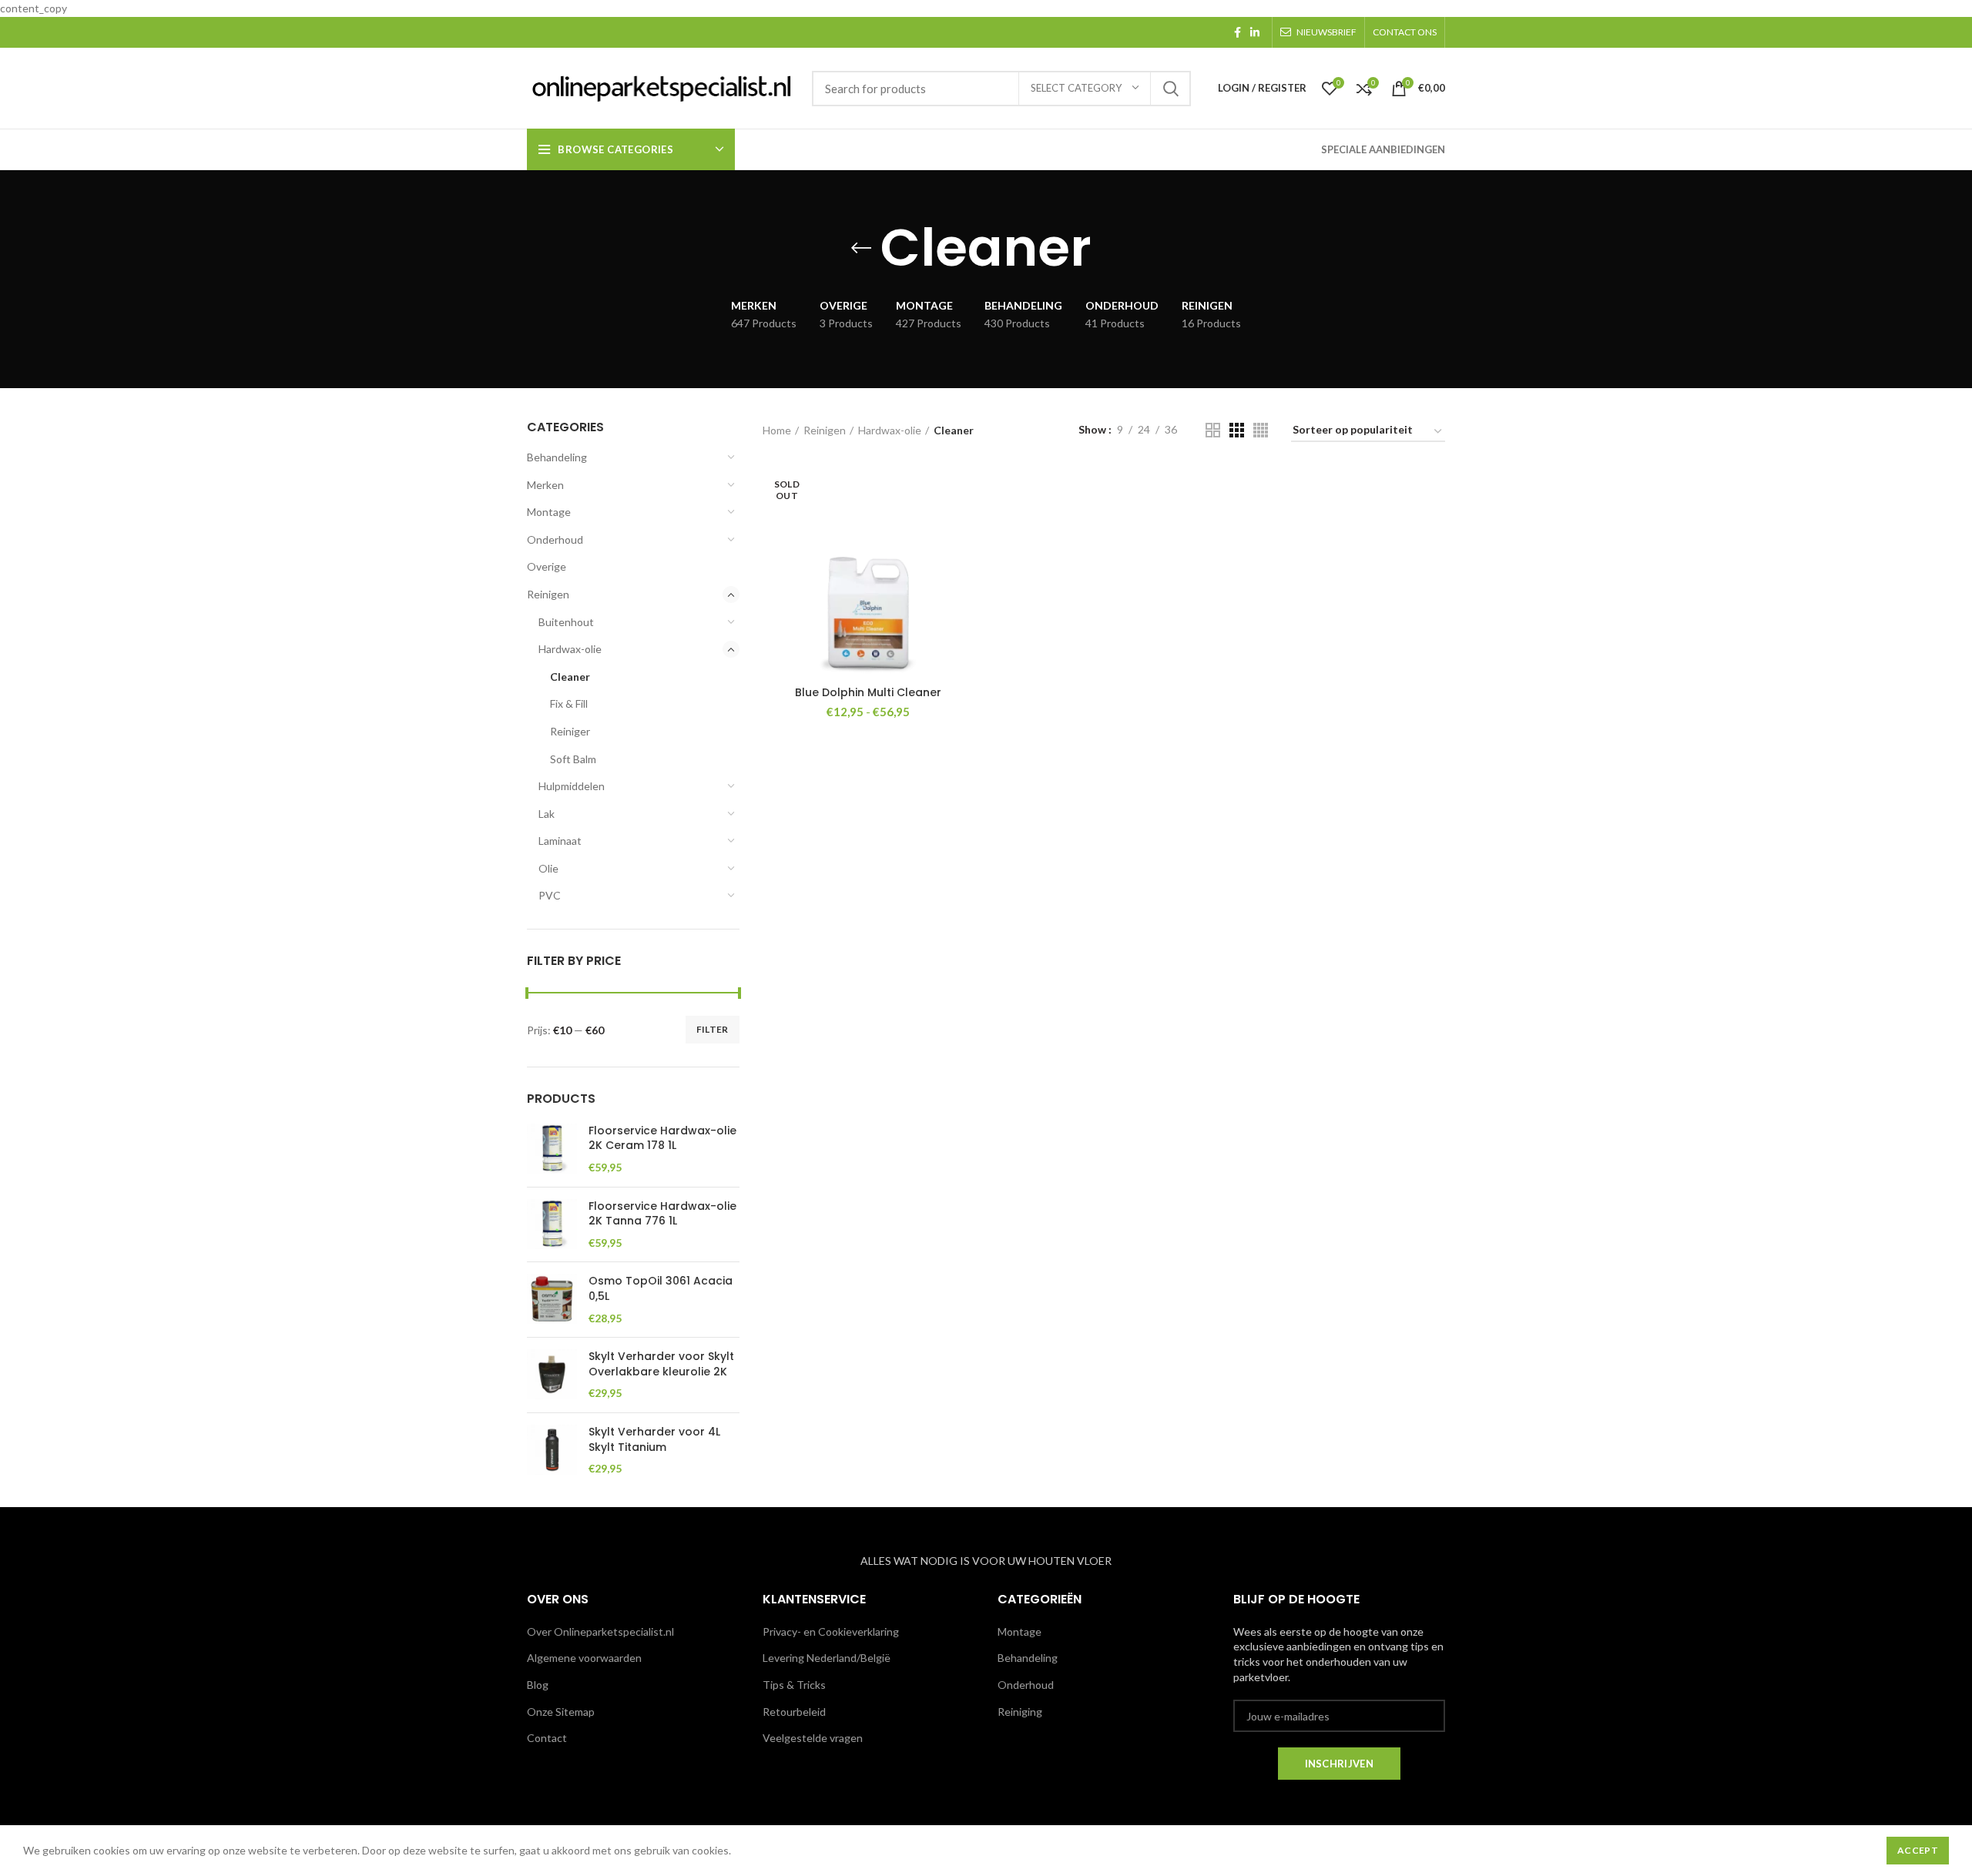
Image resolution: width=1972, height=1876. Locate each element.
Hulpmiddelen (572, 786)
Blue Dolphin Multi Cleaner (868, 692)
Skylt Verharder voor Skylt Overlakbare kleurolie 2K (661, 1364)
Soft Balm (573, 759)
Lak (547, 814)
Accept (1918, 1850)
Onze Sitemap (561, 1712)
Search (1170, 89)
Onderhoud (555, 539)
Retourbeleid (794, 1712)
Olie (548, 868)
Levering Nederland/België (827, 1658)
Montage (549, 512)
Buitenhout (566, 622)
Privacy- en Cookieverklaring (831, 1631)
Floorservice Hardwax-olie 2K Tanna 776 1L (662, 1214)
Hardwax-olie (570, 649)
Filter (713, 1029)
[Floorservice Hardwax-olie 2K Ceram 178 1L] (552, 1149)
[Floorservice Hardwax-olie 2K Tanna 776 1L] (552, 1225)
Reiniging (1020, 1712)
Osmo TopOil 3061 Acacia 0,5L (661, 1289)
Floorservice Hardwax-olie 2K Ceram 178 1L (662, 1139)
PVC (550, 895)
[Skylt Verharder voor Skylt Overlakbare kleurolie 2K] (552, 1375)
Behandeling (557, 457)
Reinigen (548, 594)
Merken (545, 485)
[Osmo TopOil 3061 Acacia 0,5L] (552, 1300)
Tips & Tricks (794, 1685)
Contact (547, 1738)
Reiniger (570, 731)
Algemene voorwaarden (584, 1658)
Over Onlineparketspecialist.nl (600, 1631)
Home (777, 430)
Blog (538, 1685)
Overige (547, 566)
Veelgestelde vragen (813, 1738)
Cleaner (570, 677)
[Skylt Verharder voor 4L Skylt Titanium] (552, 1451)
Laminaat (560, 841)
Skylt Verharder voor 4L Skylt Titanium (654, 1440)
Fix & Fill (569, 703)
